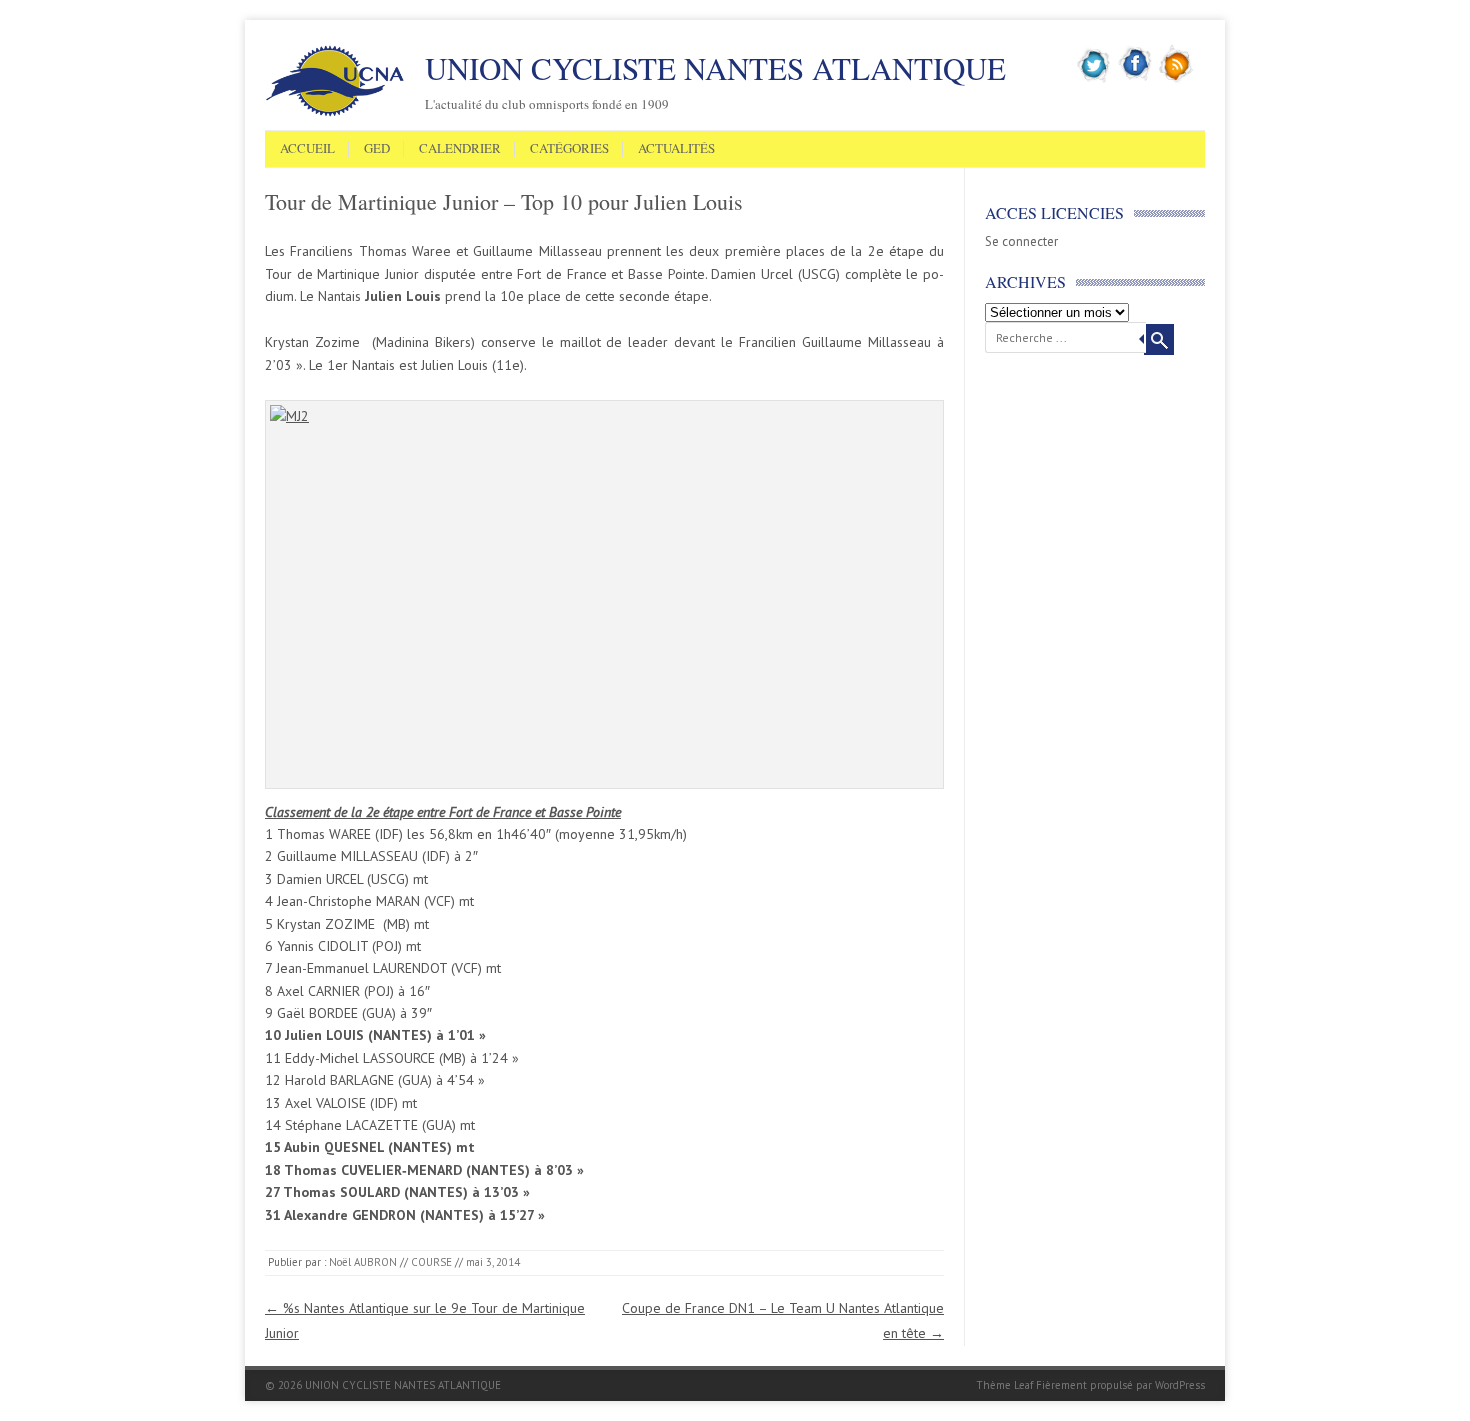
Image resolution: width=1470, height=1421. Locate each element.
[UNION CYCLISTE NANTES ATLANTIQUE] (335, 113)
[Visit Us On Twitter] (1094, 79)
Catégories (569, 149)
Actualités (676, 149)
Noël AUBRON (363, 1262)
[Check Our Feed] (1176, 79)
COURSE (431, 1262)
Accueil (307, 149)
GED (377, 149)
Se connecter (1021, 241)
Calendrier (460, 149)
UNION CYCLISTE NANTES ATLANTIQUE (715, 68)
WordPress (1180, 1385)
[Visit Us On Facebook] (1135, 79)
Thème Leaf (1004, 1385)
